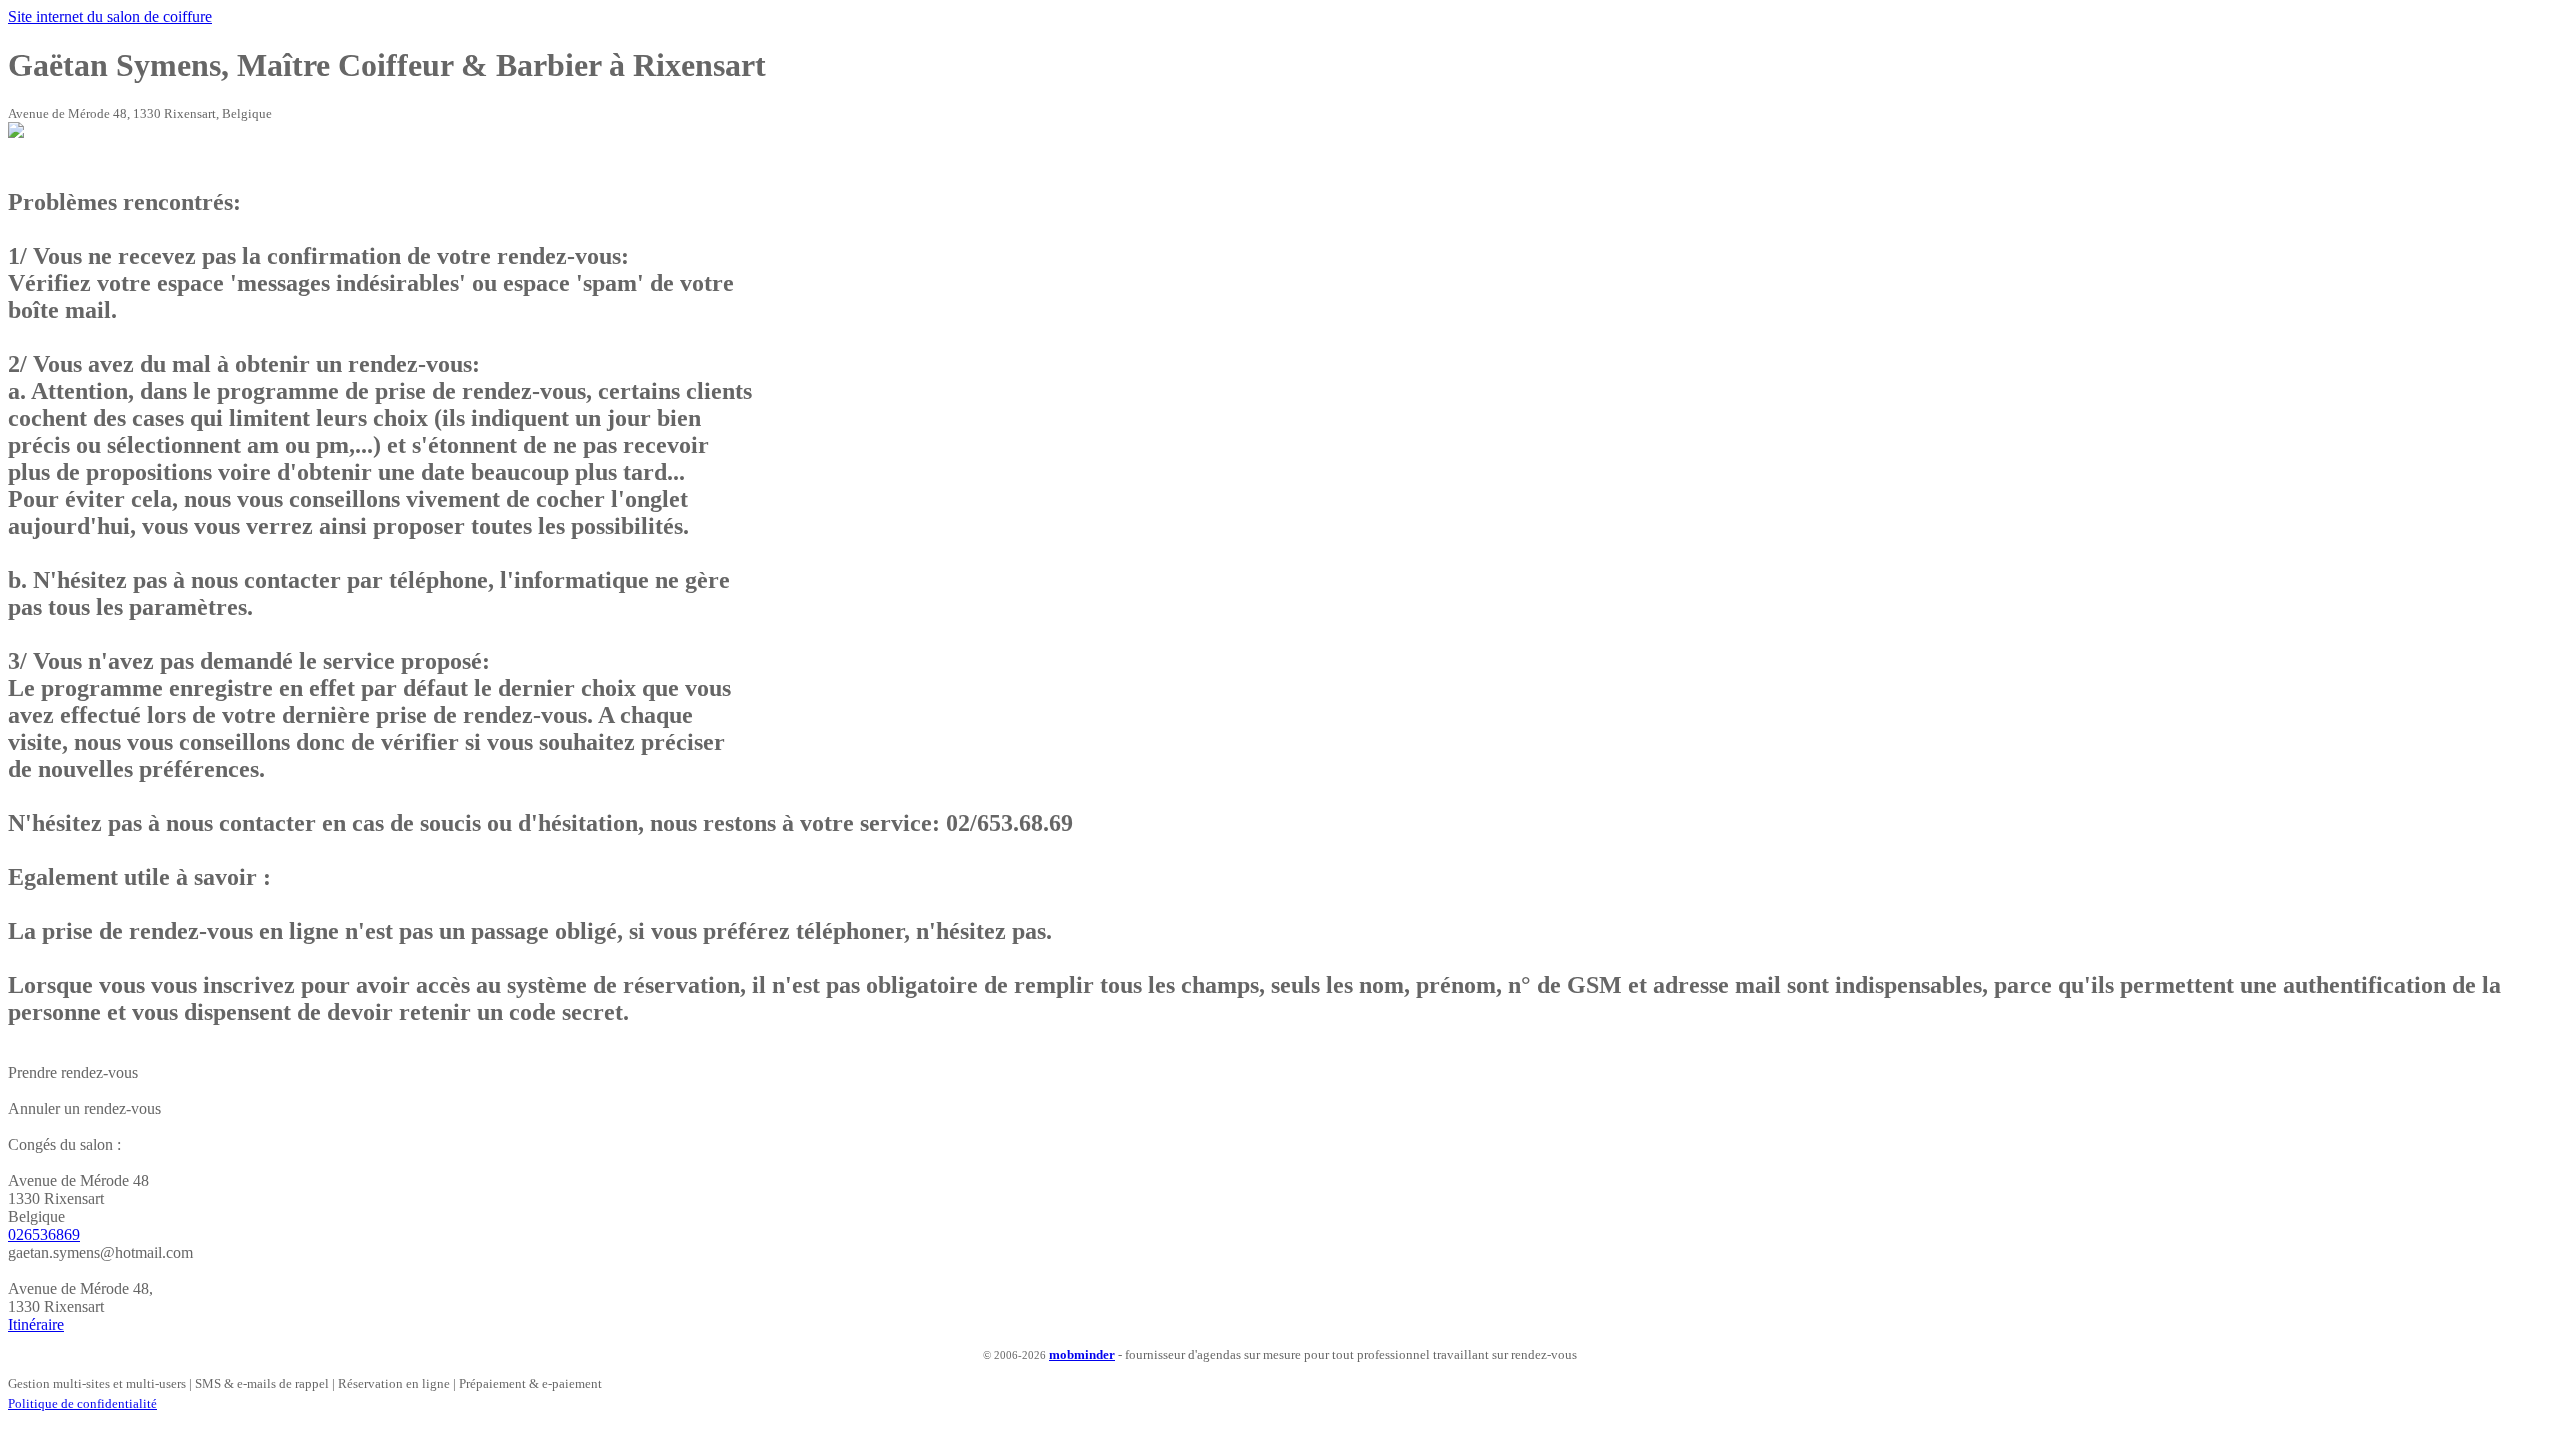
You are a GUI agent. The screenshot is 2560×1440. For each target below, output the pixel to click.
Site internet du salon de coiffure (110, 16)
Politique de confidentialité (82, 1403)
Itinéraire (36, 1324)
